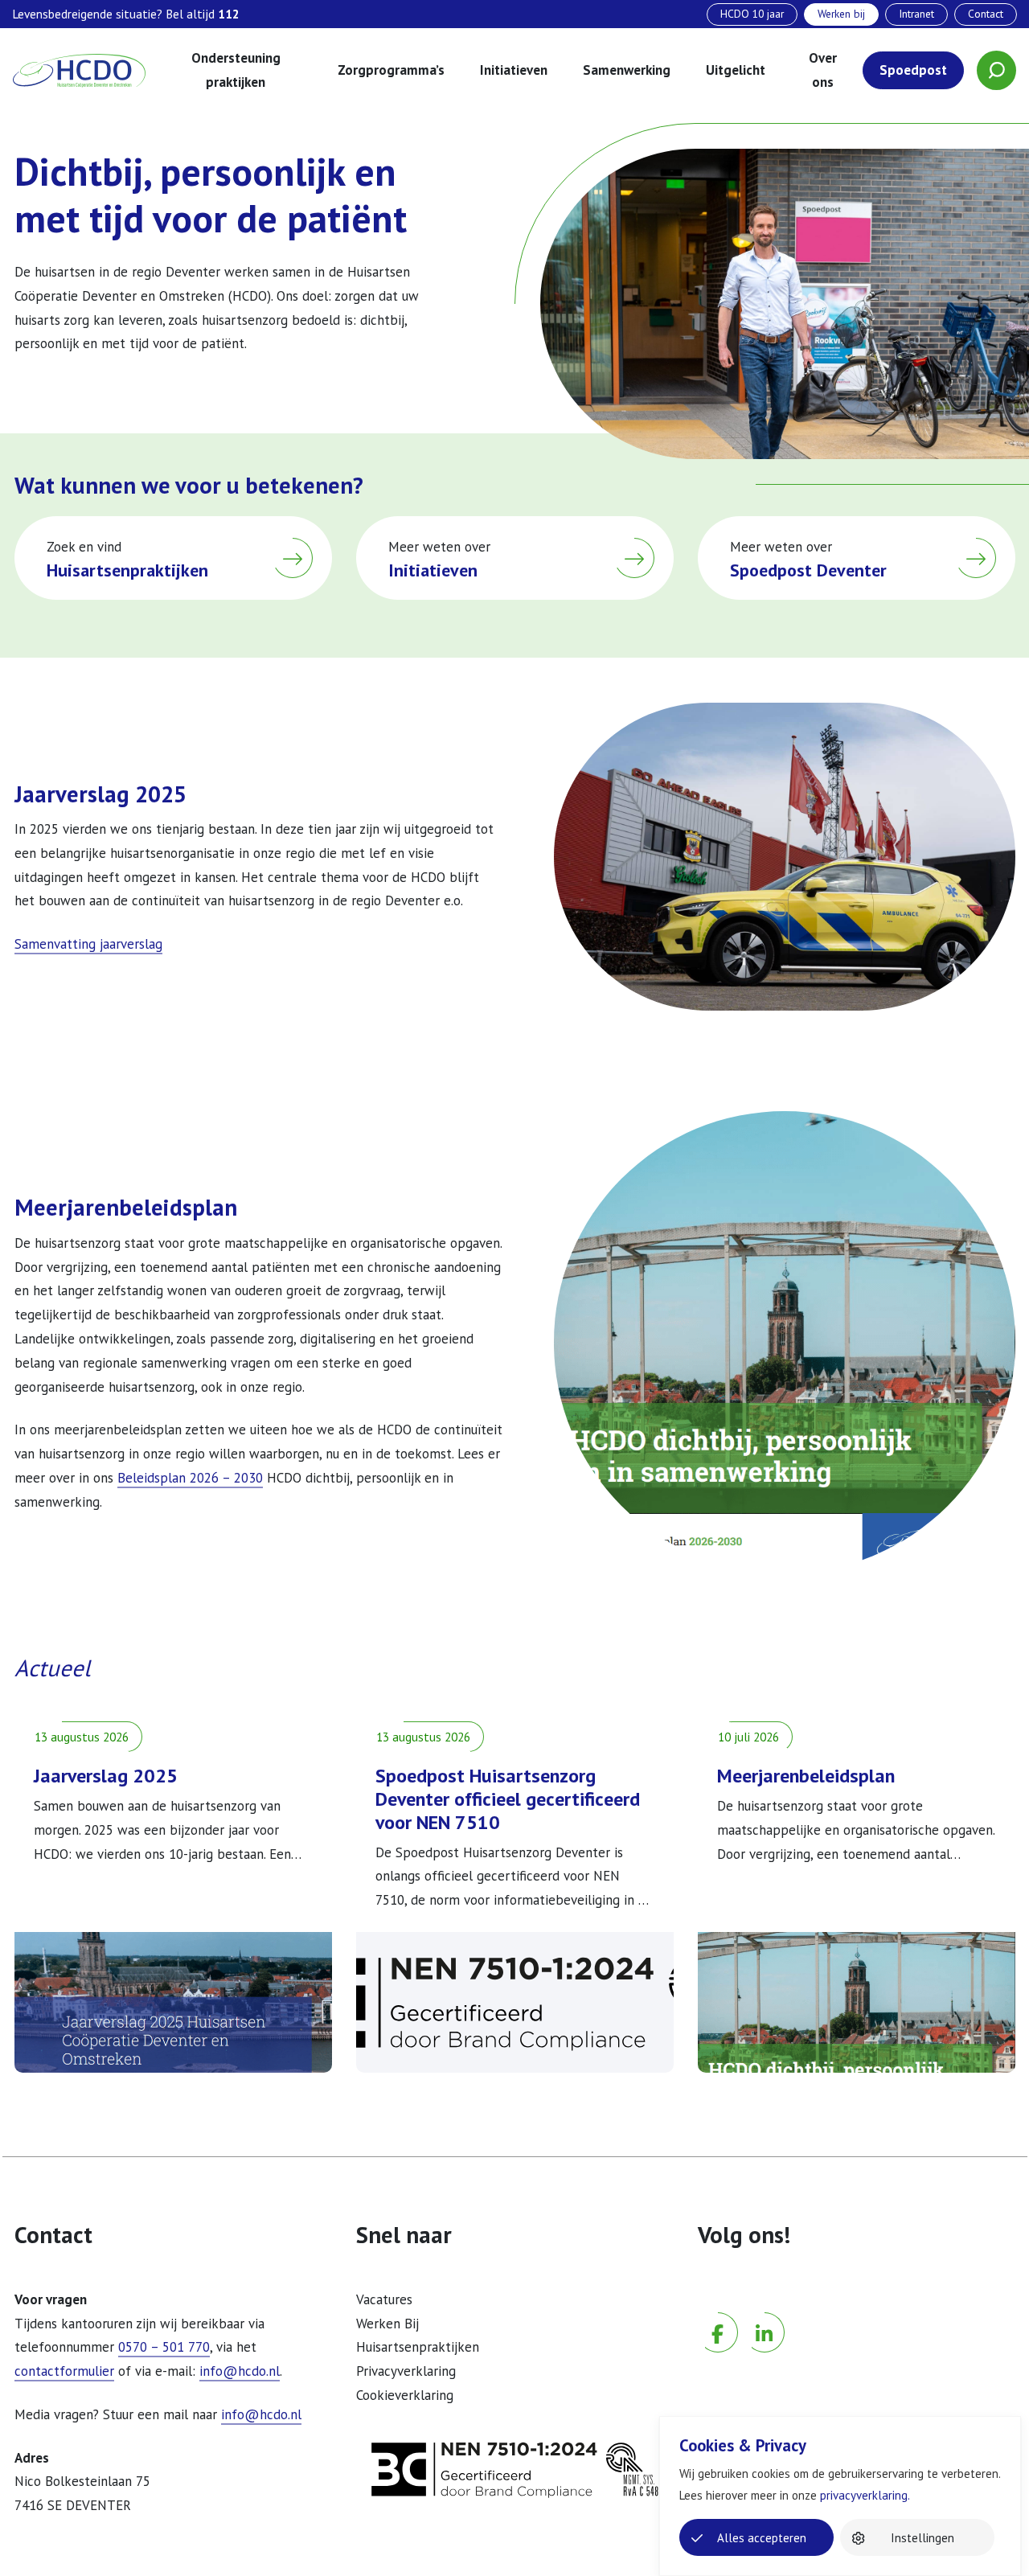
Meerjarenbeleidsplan (806, 1776)
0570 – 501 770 (164, 2347)
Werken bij (841, 14)
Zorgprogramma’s (391, 70)
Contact (986, 14)
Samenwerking (627, 70)
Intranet (916, 14)
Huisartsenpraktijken (127, 570)
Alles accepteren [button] (762, 2538)
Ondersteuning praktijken (236, 70)
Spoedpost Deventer (808, 570)
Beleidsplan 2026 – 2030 (190, 1478)
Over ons (823, 70)
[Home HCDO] (79, 71)
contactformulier (64, 2371)
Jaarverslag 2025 (106, 1776)
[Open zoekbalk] (996, 70)
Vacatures (384, 2299)
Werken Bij (387, 2324)
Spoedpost (913, 70)
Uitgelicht (736, 70)
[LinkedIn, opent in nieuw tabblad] (765, 2308)
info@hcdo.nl (240, 2371)
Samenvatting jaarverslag (88, 944)
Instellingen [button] (922, 2538)
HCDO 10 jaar (752, 14)
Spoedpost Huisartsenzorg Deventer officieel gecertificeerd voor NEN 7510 (508, 1799)
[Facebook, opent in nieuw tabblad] (718, 2308)
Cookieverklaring (405, 2395)
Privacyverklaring (406, 2371)
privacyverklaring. (865, 2495)
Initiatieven (514, 70)
